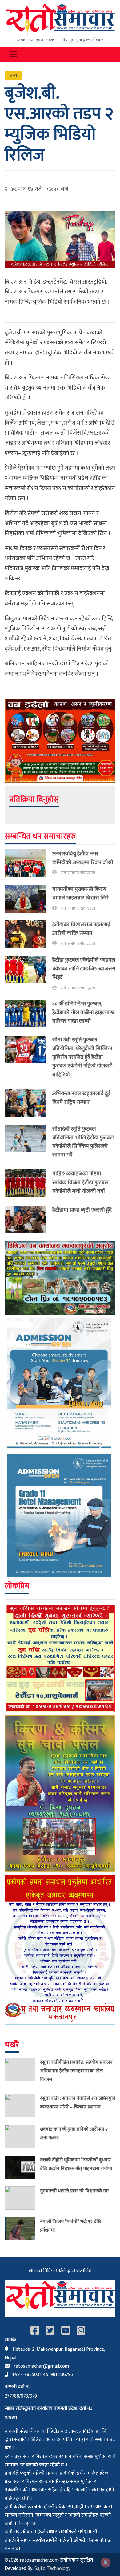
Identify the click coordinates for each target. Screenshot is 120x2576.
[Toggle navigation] (13, 54)
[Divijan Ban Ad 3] (60, 1278)
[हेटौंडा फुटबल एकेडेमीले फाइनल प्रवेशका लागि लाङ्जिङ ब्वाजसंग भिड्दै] (28, 974)
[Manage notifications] (106, 2562)
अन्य (13, 75)
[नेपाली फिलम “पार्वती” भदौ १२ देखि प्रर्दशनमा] (22, 2229)
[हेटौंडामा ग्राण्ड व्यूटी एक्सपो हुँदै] (28, 1220)
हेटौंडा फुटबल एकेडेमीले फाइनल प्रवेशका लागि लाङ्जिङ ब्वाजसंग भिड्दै (84, 969)
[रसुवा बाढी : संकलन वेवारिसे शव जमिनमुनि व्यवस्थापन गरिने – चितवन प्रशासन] (22, 2106)
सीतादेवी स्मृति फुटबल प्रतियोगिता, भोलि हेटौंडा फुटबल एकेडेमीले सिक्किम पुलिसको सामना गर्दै (83, 1142)
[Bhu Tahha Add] (60, 1950)
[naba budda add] (60, 1658)
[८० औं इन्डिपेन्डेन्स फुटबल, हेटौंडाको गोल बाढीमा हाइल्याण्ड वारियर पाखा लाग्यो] (28, 1014)
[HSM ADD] (60, 1447)
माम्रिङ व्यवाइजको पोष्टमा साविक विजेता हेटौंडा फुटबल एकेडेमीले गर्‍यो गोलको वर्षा (80, 1182)
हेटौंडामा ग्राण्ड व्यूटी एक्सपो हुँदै (82, 1210)
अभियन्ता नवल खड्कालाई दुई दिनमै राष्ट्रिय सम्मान (81, 1098)
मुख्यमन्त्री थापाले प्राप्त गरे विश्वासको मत (74, 2191)
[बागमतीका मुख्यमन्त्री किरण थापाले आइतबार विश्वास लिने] (28, 899)
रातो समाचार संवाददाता (78, 873)
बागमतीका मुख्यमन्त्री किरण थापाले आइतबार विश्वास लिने (80, 893)
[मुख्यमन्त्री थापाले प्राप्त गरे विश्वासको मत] (22, 2198)
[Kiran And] (60, 1794)
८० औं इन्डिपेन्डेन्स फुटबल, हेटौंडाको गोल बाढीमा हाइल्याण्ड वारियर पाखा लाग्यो (84, 1012)
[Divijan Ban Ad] (60, 740)
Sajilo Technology (52, 2568)
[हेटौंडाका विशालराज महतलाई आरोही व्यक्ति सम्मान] (28, 934)
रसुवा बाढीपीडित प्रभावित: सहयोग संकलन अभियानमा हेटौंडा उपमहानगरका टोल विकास (76, 2071)
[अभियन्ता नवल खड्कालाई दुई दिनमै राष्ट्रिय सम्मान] (28, 1103)
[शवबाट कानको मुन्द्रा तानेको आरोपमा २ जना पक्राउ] (22, 2136)
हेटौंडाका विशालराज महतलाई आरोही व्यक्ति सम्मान (81, 929)
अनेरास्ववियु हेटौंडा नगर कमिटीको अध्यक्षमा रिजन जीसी (83, 858)
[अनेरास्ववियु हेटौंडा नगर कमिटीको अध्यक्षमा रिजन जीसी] (28, 863)
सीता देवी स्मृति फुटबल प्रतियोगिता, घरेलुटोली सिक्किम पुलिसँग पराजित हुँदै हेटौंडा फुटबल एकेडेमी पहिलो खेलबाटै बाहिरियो (82, 1057)
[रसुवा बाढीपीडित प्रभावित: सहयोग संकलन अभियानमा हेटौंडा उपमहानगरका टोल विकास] (22, 2072)
